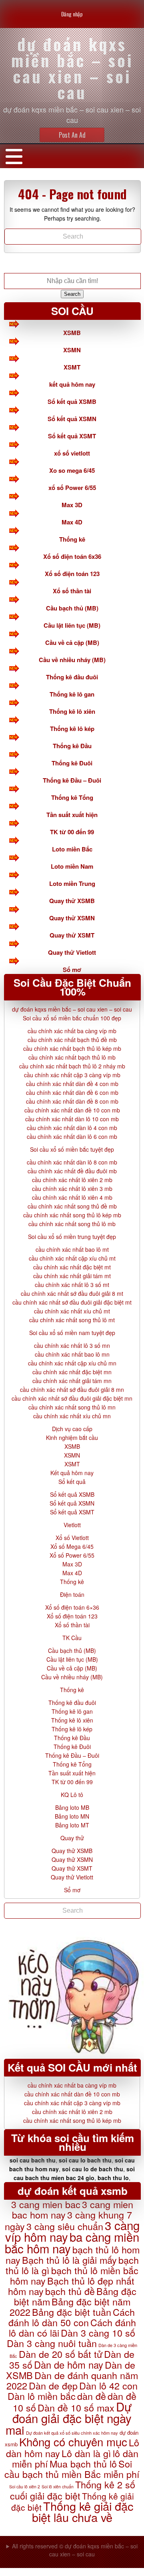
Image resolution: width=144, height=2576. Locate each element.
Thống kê (72, 539)
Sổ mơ (72, 970)
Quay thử (72, 1838)
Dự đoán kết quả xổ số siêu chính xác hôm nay (72, 2433)
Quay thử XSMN (72, 918)
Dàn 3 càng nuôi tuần (52, 2343)
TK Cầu (72, 1638)
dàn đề (92, 2396)
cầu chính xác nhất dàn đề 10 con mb (72, 1110)
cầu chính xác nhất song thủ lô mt (72, 1320)
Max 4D (72, 522)
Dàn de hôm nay (69, 2365)
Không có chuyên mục (73, 2441)
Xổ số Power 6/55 (72, 1555)
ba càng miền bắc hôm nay (72, 2242)
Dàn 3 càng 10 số (98, 2333)
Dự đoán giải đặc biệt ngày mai (69, 2418)
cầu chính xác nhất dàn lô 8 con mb (72, 1162)
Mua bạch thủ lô (83, 2464)
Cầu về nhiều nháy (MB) (72, 660)
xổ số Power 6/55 (72, 488)
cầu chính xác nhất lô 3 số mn (72, 1345)
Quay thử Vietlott (72, 952)
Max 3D (72, 505)
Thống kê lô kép (72, 729)
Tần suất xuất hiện (72, 815)
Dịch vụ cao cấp (72, 1429)
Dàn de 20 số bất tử (61, 2354)
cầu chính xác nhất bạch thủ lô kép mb (72, 1048)
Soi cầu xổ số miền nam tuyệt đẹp (72, 1333)
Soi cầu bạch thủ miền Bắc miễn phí (72, 2469)
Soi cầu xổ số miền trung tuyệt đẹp (72, 1237)
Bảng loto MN (72, 1816)
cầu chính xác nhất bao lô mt (72, 1249)
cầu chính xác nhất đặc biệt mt (72, 1267)
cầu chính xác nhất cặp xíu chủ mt (72, 1258)
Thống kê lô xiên (72, 711)
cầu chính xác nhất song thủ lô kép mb (72, 1215)
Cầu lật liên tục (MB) (72, 625)
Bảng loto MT (72, 1825)
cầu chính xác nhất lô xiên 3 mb (72, 1189)
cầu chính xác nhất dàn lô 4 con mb (72, 1128)
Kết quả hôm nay (72, 1473)
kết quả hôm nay (72, 384)
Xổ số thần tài (72, 591)
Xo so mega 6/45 (72, 470)
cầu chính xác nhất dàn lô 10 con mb (72, 1119)
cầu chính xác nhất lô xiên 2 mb (72, 1180)
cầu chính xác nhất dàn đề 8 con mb (72, 1101)
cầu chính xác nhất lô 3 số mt (72, 1285)
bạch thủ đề (70, 2291)
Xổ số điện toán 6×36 (72, 1607)
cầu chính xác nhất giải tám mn (72, 1381)
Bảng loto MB (72, 1807)
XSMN (72, 350)
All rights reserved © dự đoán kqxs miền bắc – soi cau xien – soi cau (75, 2550)
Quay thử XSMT (72, 935)
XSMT (72, 367)
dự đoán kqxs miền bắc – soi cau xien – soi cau (72, 1009)
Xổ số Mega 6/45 (72, 1546)
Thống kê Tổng (72, 797)
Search (72, 294)
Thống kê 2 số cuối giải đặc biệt (73, 2490)
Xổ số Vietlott (72, 1538)
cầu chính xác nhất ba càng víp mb (72, 1031)
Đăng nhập (72, 14)
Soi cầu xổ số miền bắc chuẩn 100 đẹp (72, 1018)
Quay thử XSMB (72, 901)
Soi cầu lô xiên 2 (25, 2487)
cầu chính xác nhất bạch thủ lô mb (72, 1057)
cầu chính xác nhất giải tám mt (72, 1276)
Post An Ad (72, 135)
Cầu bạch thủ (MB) (72, 608)
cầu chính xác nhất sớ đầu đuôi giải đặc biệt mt (72, 1302)
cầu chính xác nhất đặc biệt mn (72, 1372)
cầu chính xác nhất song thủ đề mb (72, 1206)
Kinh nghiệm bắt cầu (72, 1438)
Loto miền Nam (72, 866)
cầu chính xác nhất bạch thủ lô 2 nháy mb (72, 1066)
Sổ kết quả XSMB (72, 402)
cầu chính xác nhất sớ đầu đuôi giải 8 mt (72, 1293)
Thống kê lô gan (72, 694)
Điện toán (72, 1594)
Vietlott (72, 1525)
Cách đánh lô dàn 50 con (72, 2317)
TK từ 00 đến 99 (72, 832)
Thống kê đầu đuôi (72, 677)
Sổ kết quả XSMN (72, 419)
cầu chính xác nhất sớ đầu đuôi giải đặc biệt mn (72, 1398)
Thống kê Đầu (72, 746)
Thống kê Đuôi (72, 763)
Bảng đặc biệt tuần (72, 2312)
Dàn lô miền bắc (42, 2396)
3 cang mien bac (46, 2204)
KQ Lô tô (72, 1795)
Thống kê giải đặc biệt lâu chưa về (83, 2511)
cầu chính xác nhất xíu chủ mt (72, 1311)
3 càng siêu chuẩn (65, 2226)
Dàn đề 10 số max (76, 2407)
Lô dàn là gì (86, 2453)
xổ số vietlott (72, 453)
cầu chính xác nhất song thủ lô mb (72, 1224)
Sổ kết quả (72, 1482)
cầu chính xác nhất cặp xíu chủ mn (72, 1363)
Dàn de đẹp (53, 2385)
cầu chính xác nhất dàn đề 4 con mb (72, 1084)
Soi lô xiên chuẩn (58, 2487)
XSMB (72, 333)
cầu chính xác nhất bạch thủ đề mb (72, 1040)
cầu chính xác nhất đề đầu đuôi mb (72, 1171)
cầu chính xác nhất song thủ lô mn (72, 1407)
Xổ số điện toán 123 (72, 574)
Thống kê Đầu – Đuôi (72, 780)
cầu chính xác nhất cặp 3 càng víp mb (72, 1075)
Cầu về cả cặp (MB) (72, 642)
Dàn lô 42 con (108, 2385)
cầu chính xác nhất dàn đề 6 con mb (72, 1092)
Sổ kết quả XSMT (72, 436)
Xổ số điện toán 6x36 (72, 556)
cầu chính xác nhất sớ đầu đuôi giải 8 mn (72, 1389)
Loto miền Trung (72, 883)
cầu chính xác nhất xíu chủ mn (72, 1416)
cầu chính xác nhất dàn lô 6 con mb (72, 1136)
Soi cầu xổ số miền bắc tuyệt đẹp (72, 1149)
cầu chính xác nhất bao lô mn (72, 1354)
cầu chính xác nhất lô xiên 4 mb (72, 1197)
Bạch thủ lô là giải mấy (69, 2260)
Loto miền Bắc (72, 849)
